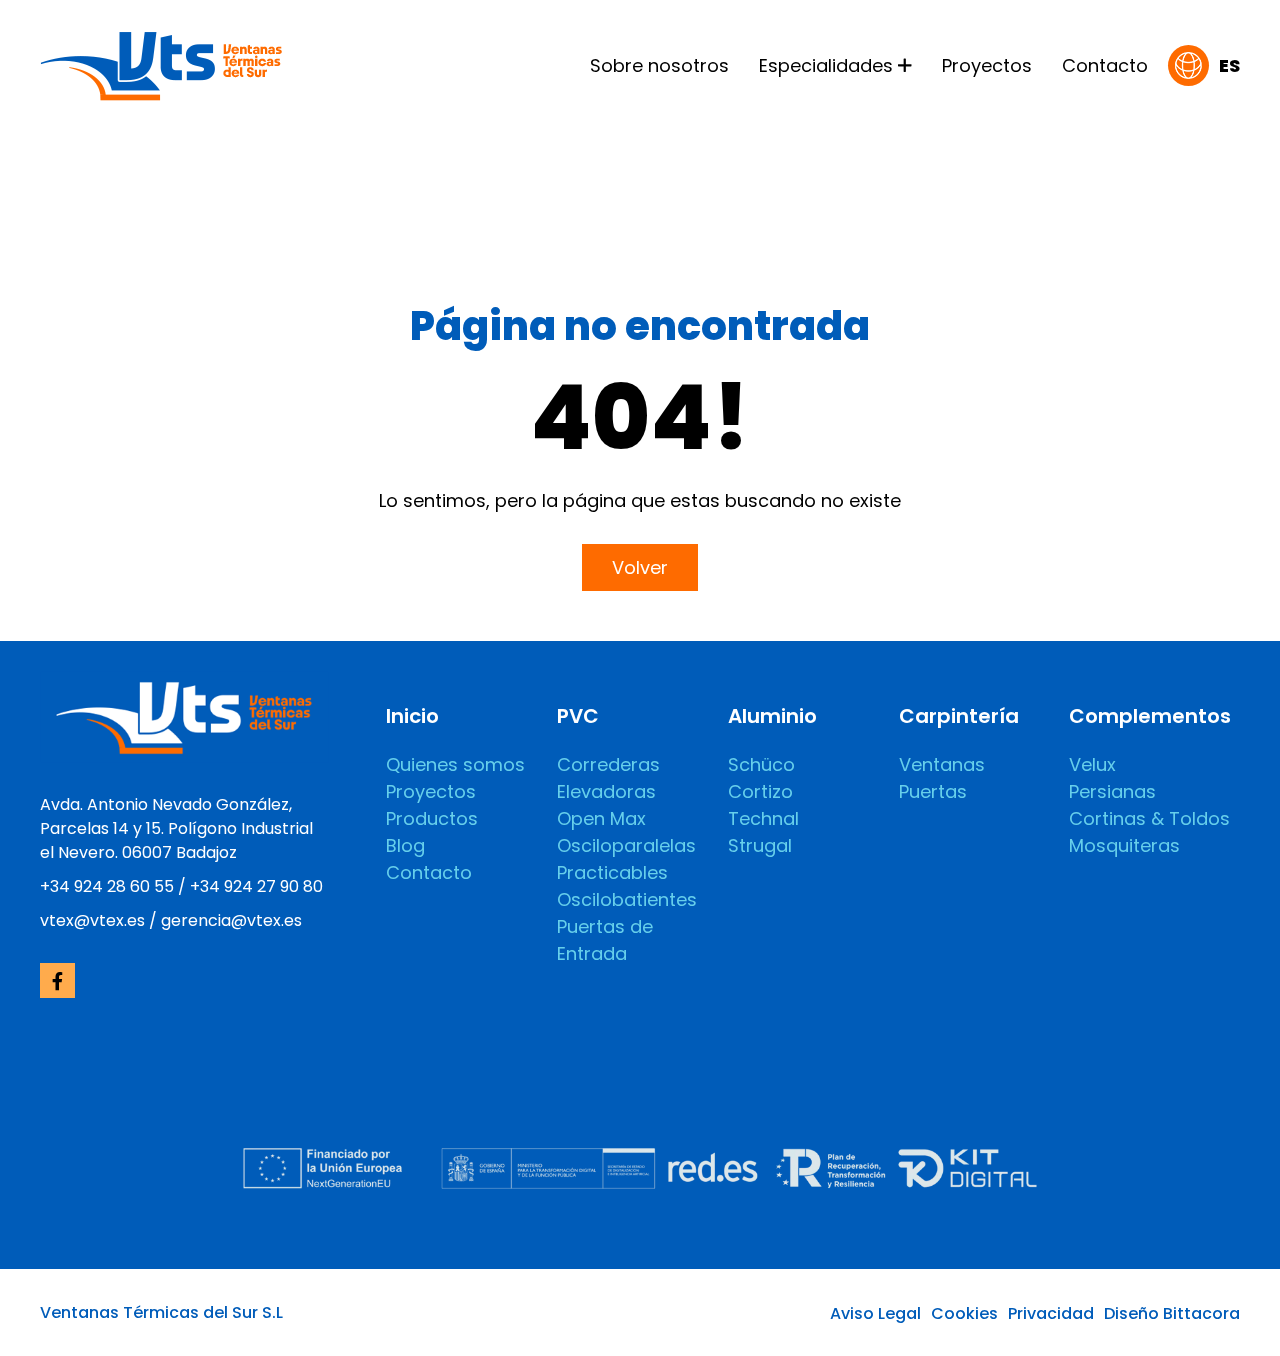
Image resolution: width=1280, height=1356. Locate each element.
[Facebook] (57, 980)
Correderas (608, 764)
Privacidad (1051, 1313)
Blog (405, 845)
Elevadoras (606, 791)
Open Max (601, 818)
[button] (1204, 65)
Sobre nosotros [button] (659, 65)
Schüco (761, 764)
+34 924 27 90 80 (256, 886)
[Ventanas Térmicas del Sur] (161, 63)
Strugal (760, 845)
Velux (1092, 764)
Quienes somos (455, 764)
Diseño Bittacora (1172, 1313)
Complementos (1150, 716)
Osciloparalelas (626, 845)
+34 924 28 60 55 (107, 886)
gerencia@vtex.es (231, 920)
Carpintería (959, 716)
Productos (432, 818)
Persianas (1112, 791)
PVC (578, 716)
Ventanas (942, 764)
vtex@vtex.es (92, 920)
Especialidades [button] (826, 65)
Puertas (933, 791)
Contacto (429, 872)
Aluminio (772, 716)
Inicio (412, 716)
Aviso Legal (875, 1313)
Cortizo (760, 791)
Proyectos (431, 791)
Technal (763, 818)
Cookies (964, 1313)
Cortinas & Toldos (1149, 818)
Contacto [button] (1105, 65)
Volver (640, 567)
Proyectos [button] (987, 65)
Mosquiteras (1124, 845)
